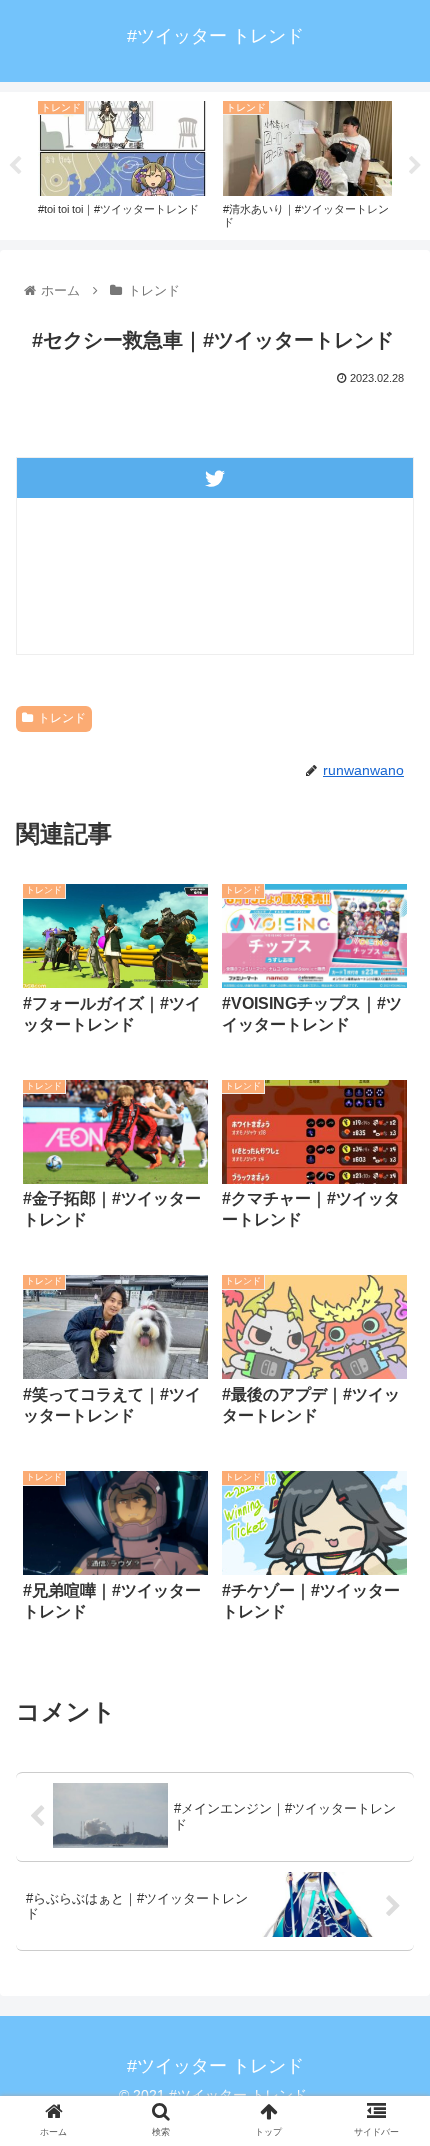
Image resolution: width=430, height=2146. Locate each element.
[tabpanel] (122, 162)
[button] (388, 1807)
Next (415, 166)
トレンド (62, 718)
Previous (15, 166)
